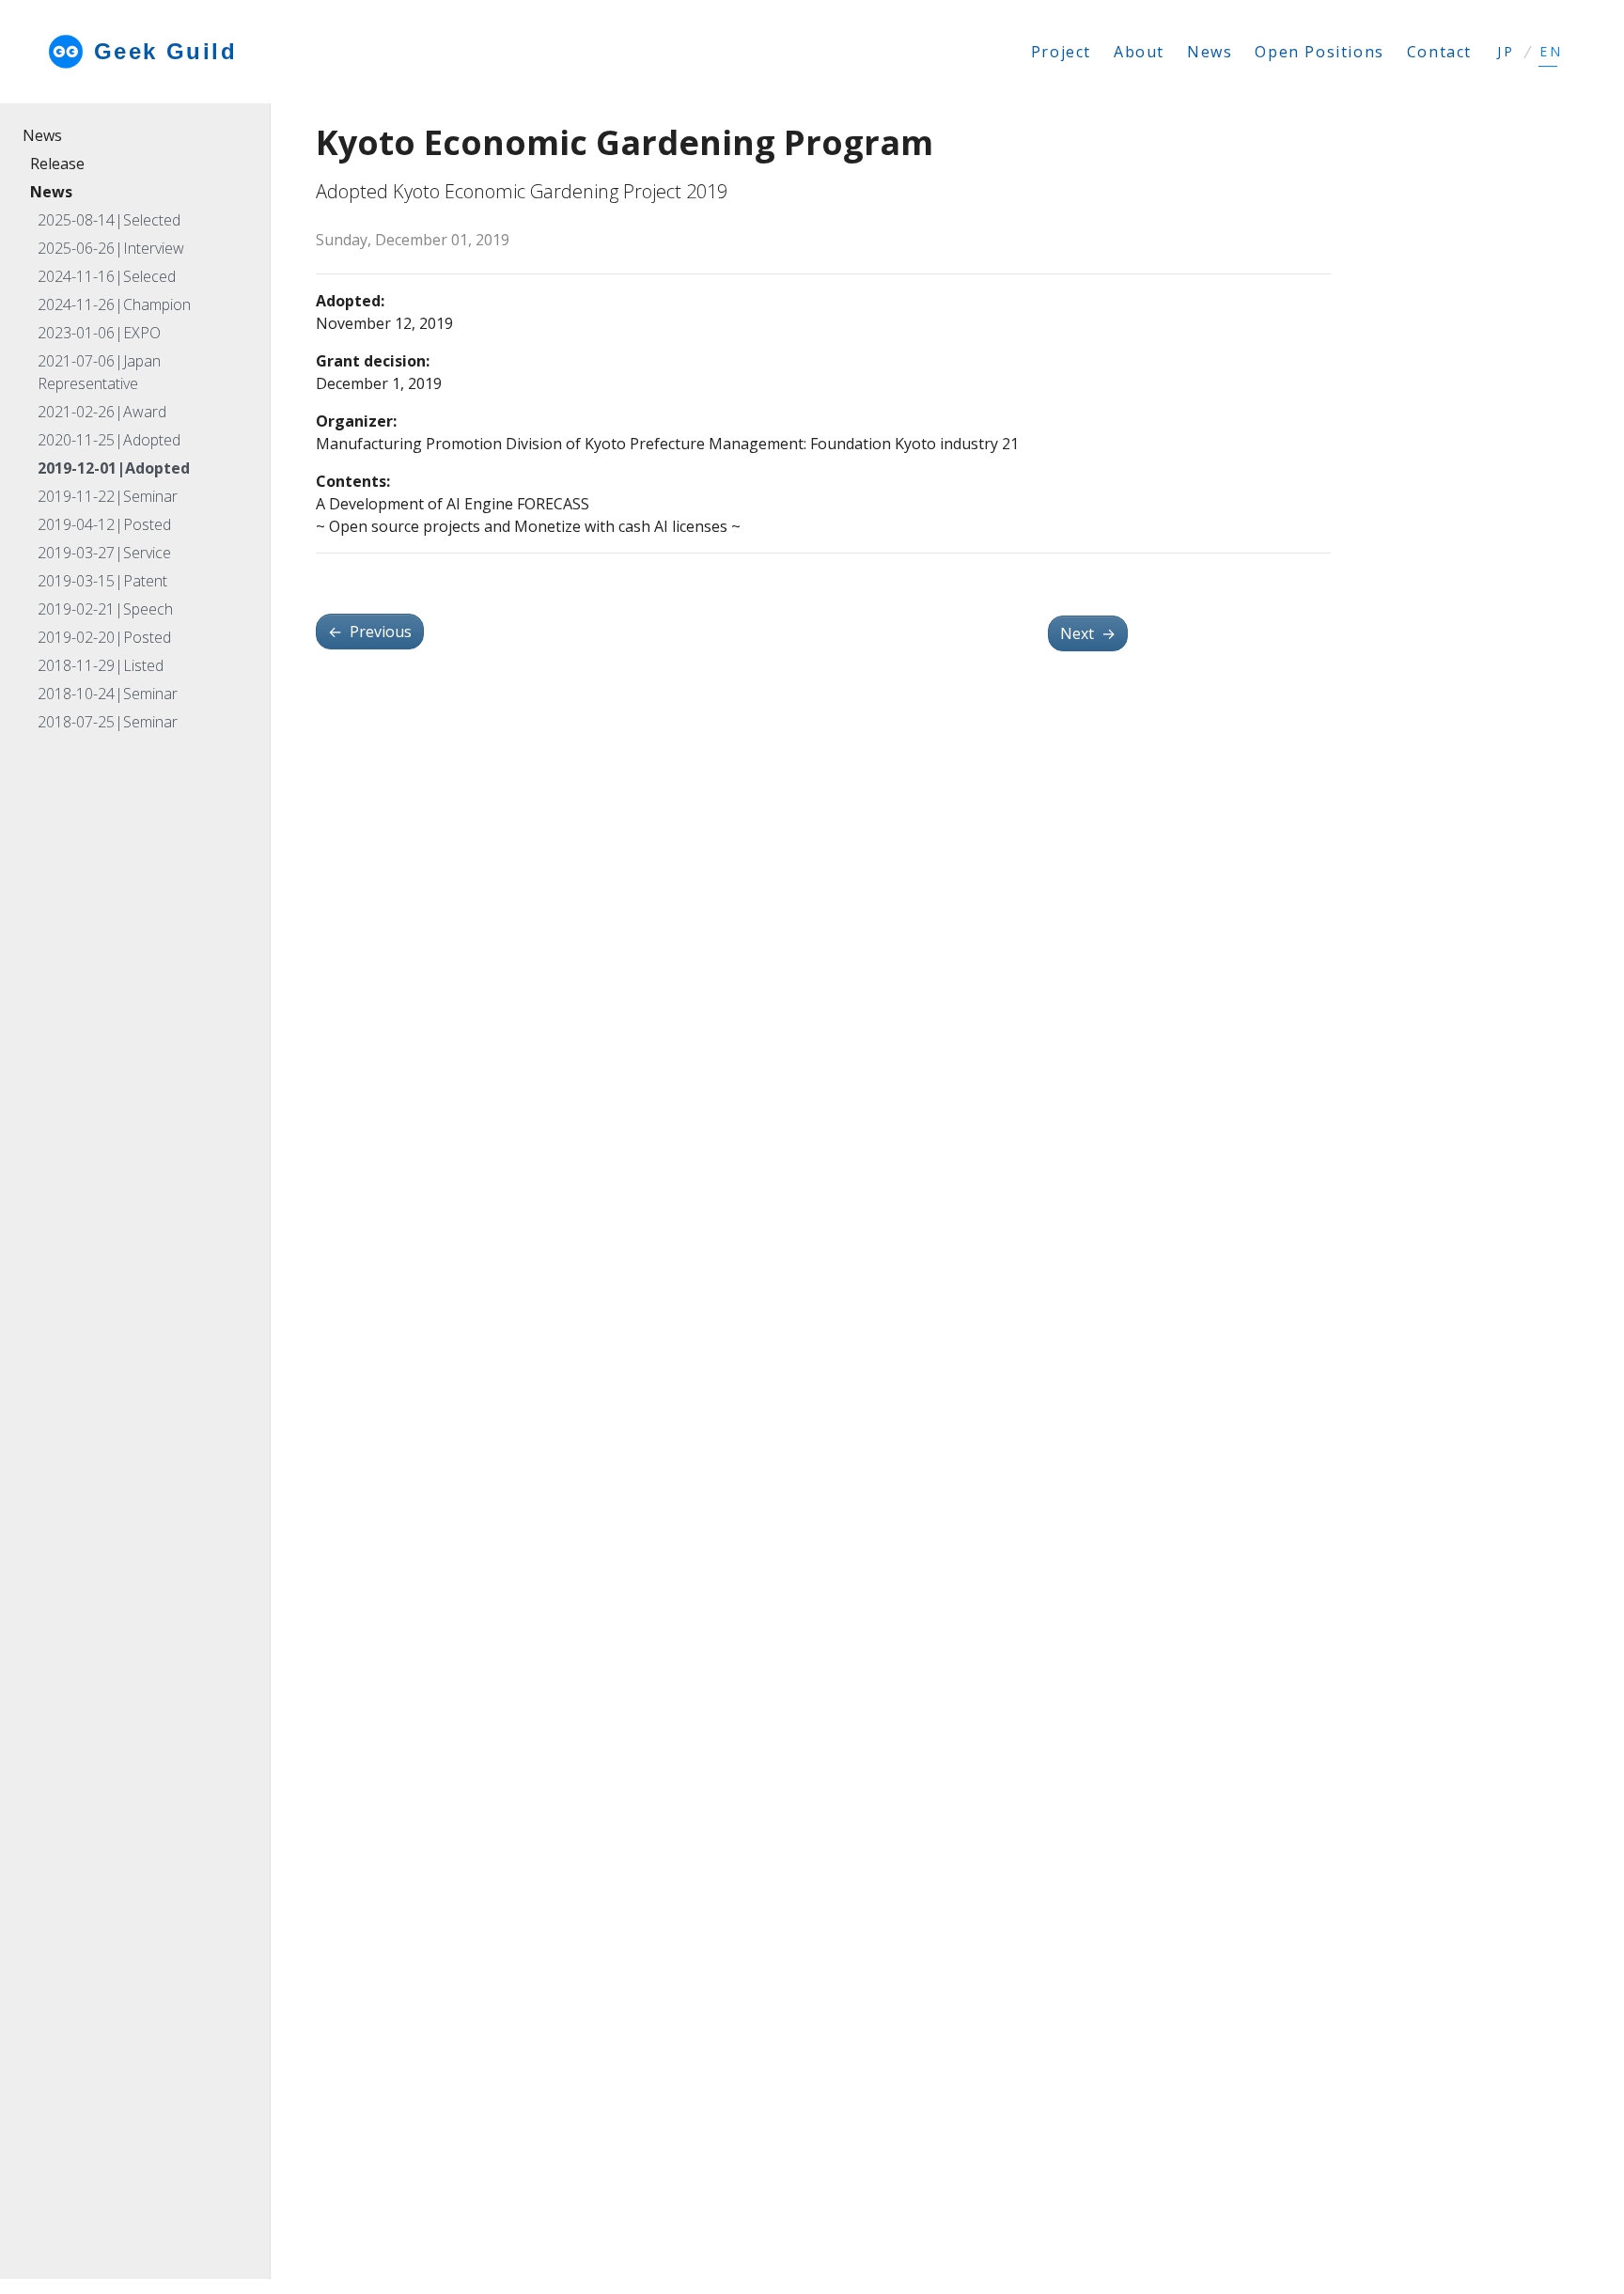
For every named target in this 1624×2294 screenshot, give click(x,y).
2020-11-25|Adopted (109, 440)
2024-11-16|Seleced (107, 276)
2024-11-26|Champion (114, 304)
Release (57, 164)
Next (1088, 633)
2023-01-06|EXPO (99, 333)
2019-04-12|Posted (104, 524)
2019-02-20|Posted (104, 637)
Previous (370, 632)
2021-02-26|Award (102, 412)
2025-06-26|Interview (111, 248)
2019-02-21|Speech (105, 609)
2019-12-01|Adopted (114, 468)
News (42, 135)
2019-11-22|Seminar (108, 496)
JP (1506, 52)
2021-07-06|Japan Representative (99, 372)
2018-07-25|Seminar (108, 722)
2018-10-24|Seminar (108, 694)
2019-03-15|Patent (102, 581)
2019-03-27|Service (104, 553)
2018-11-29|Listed (101, 665)
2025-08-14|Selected (109, 220)
